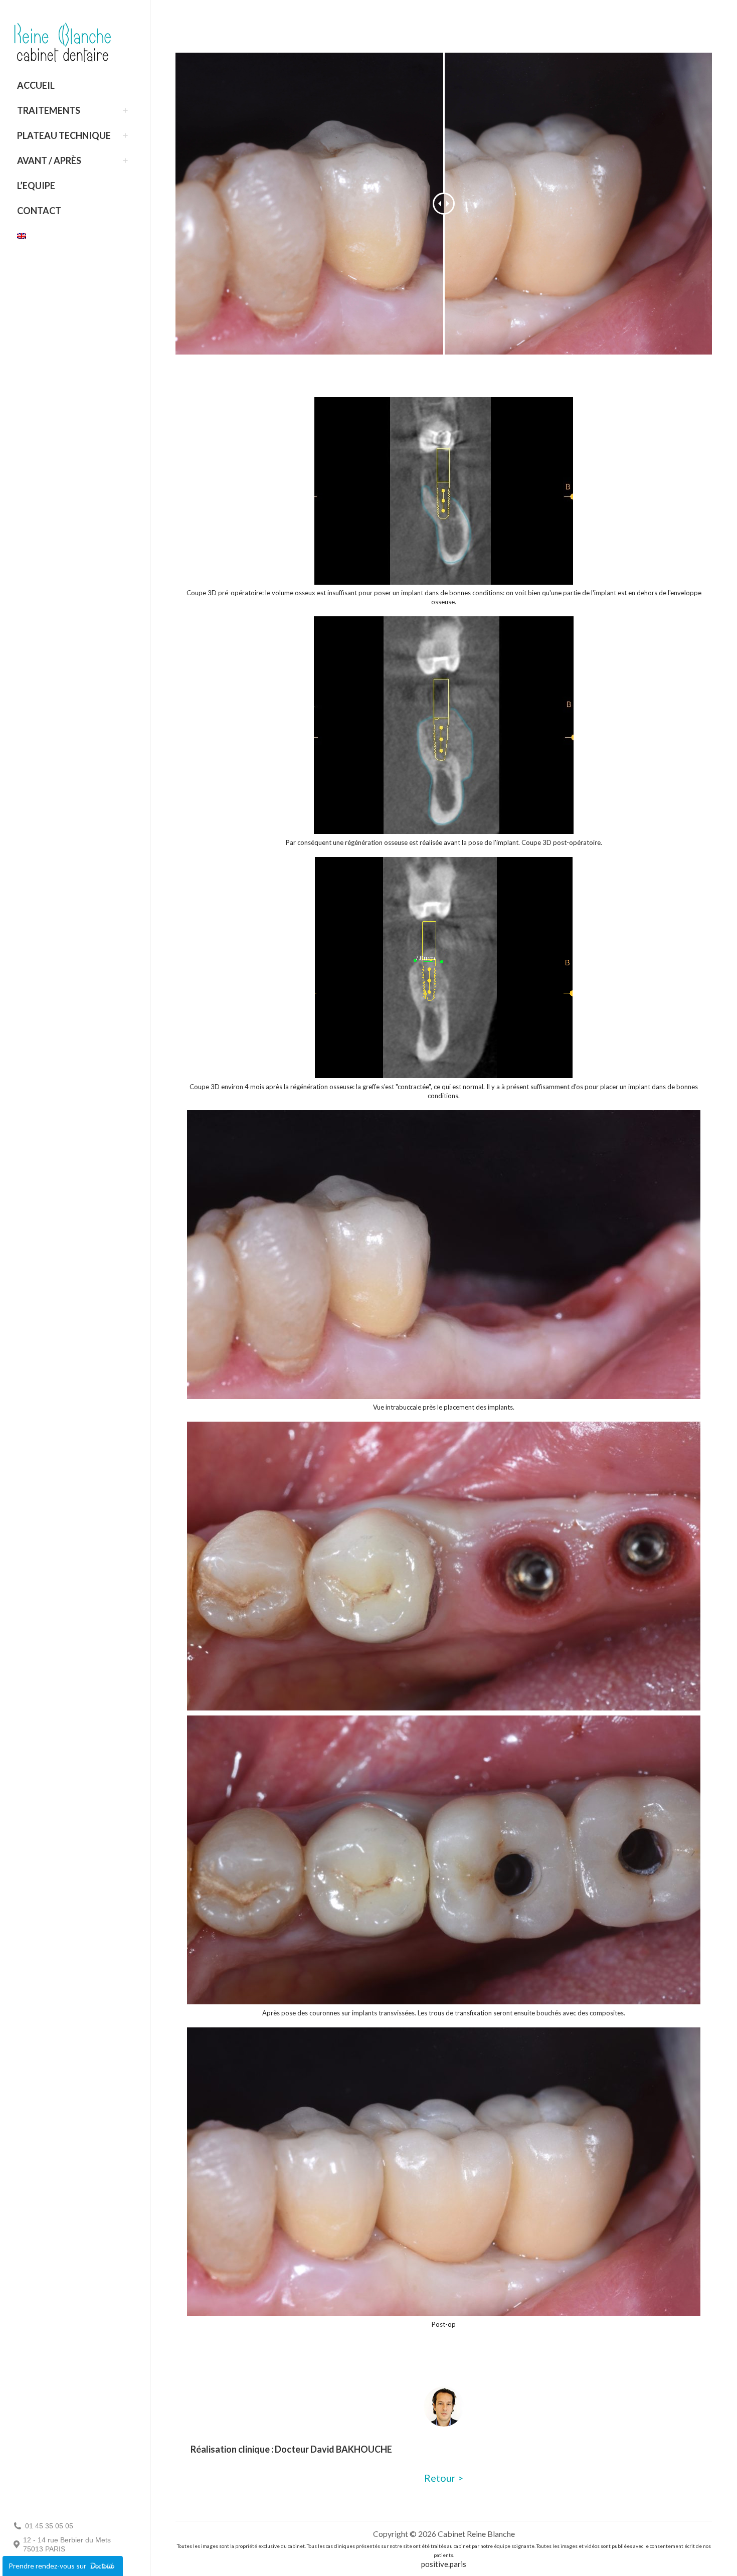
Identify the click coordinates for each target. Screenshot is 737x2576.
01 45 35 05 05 (49, 2526)
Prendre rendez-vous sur (48, 2566)
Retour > (444, 2478)
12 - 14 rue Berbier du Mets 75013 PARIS (67, 2544)
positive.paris (444, 2564)
